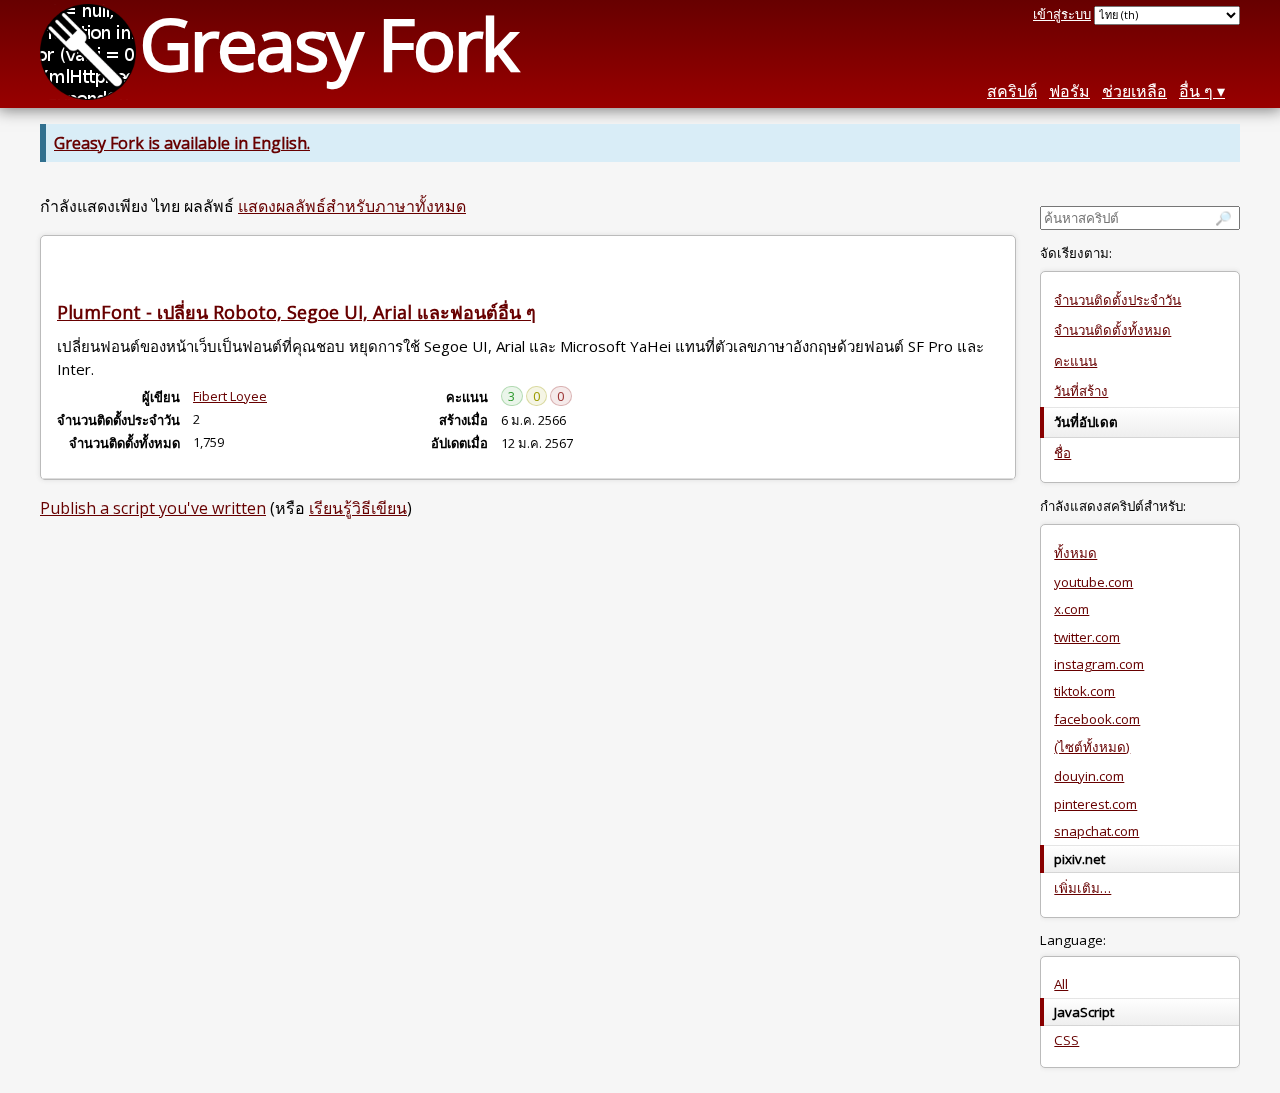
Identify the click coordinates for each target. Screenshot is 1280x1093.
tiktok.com (1084, 691)
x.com (1071, 609)
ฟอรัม (1069, 91)
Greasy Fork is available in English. (182, 143)
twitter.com (1087, 637)
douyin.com (1089, 776)
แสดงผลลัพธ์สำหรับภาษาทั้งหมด (352, 206)
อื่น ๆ (1196, 91)
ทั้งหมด (1075, 553)
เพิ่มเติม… (1082, 888)
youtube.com (1093, 582)
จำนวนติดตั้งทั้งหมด (1112, 330)
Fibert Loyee (230, 396)
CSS (1066, 1040)
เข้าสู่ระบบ (1062, 14)
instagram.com (1099, 664)
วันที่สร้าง (1081, 391)
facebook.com (1097, 719)
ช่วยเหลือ (1134, 91)
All (1061, 984)
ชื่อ (1062, 453)
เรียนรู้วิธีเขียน (358, 508)
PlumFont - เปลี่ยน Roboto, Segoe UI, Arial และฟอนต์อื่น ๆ (296, 312)
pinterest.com (1095, 804)
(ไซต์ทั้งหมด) (1092, 747)
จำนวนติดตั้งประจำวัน (1117, 300)
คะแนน (1075, 361)
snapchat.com (1096, 831)
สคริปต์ (1012, 91)
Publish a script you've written (153, 508)
